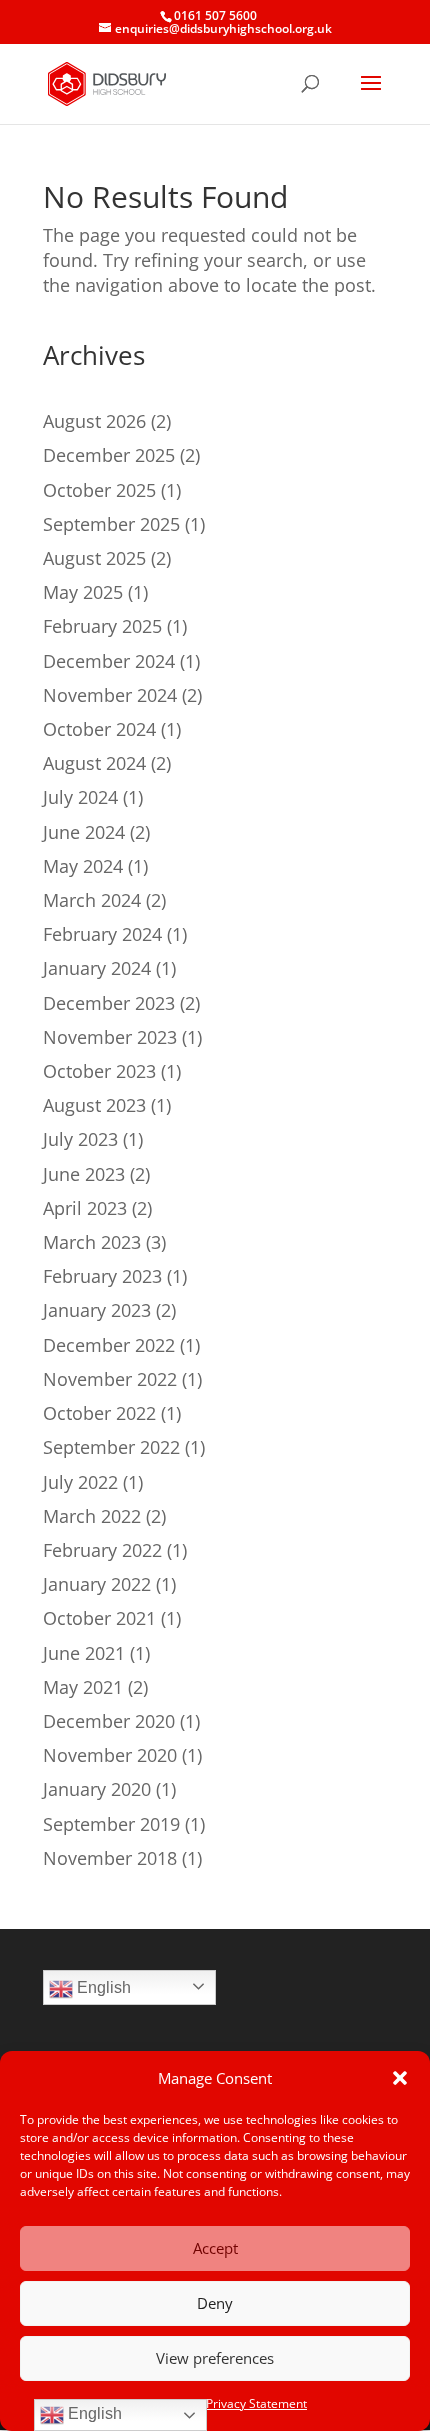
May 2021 (83, 1687)
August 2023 (94, 1105)
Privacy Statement (256, 2403)
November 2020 (110, 1755)
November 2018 (110, 1858)
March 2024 (92, 900)
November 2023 (110, 1037)
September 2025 (111, 524)
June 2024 (84, 832)
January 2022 (97, 1584)
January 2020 (97, 1789)
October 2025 (99, 490)
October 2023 (99, 1071)
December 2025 (109, 455)
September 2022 (111, 1447)
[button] (400, 2078)
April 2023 (85, 1208)
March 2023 (92, 1242)
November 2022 (110, 1379)
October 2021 (99, 1618)
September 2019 (111, 1824)
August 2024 (94, 763)
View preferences (215, 2358)
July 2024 (80, 797)
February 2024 (102, 934)
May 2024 (83, 866)
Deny (215, 2303)
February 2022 (102, 1550)
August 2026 (94, 421)
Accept (215, 2248)
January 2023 (97, 1310)
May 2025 (83, 592)
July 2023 (80, 1139)
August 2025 (94, 558)
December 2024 (109, 661)
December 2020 (109, 1721)
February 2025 (102, 626)
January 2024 (97, 968)
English (102, 1987)
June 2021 (84, 1653)
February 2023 (102, 1276)
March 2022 (92, 1516)
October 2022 (99, 1413)
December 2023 (109, 1003)
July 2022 (80, 1482)
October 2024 (99, 729)
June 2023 (84, 1174)
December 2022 (109, 1345)
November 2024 (110, 695)
